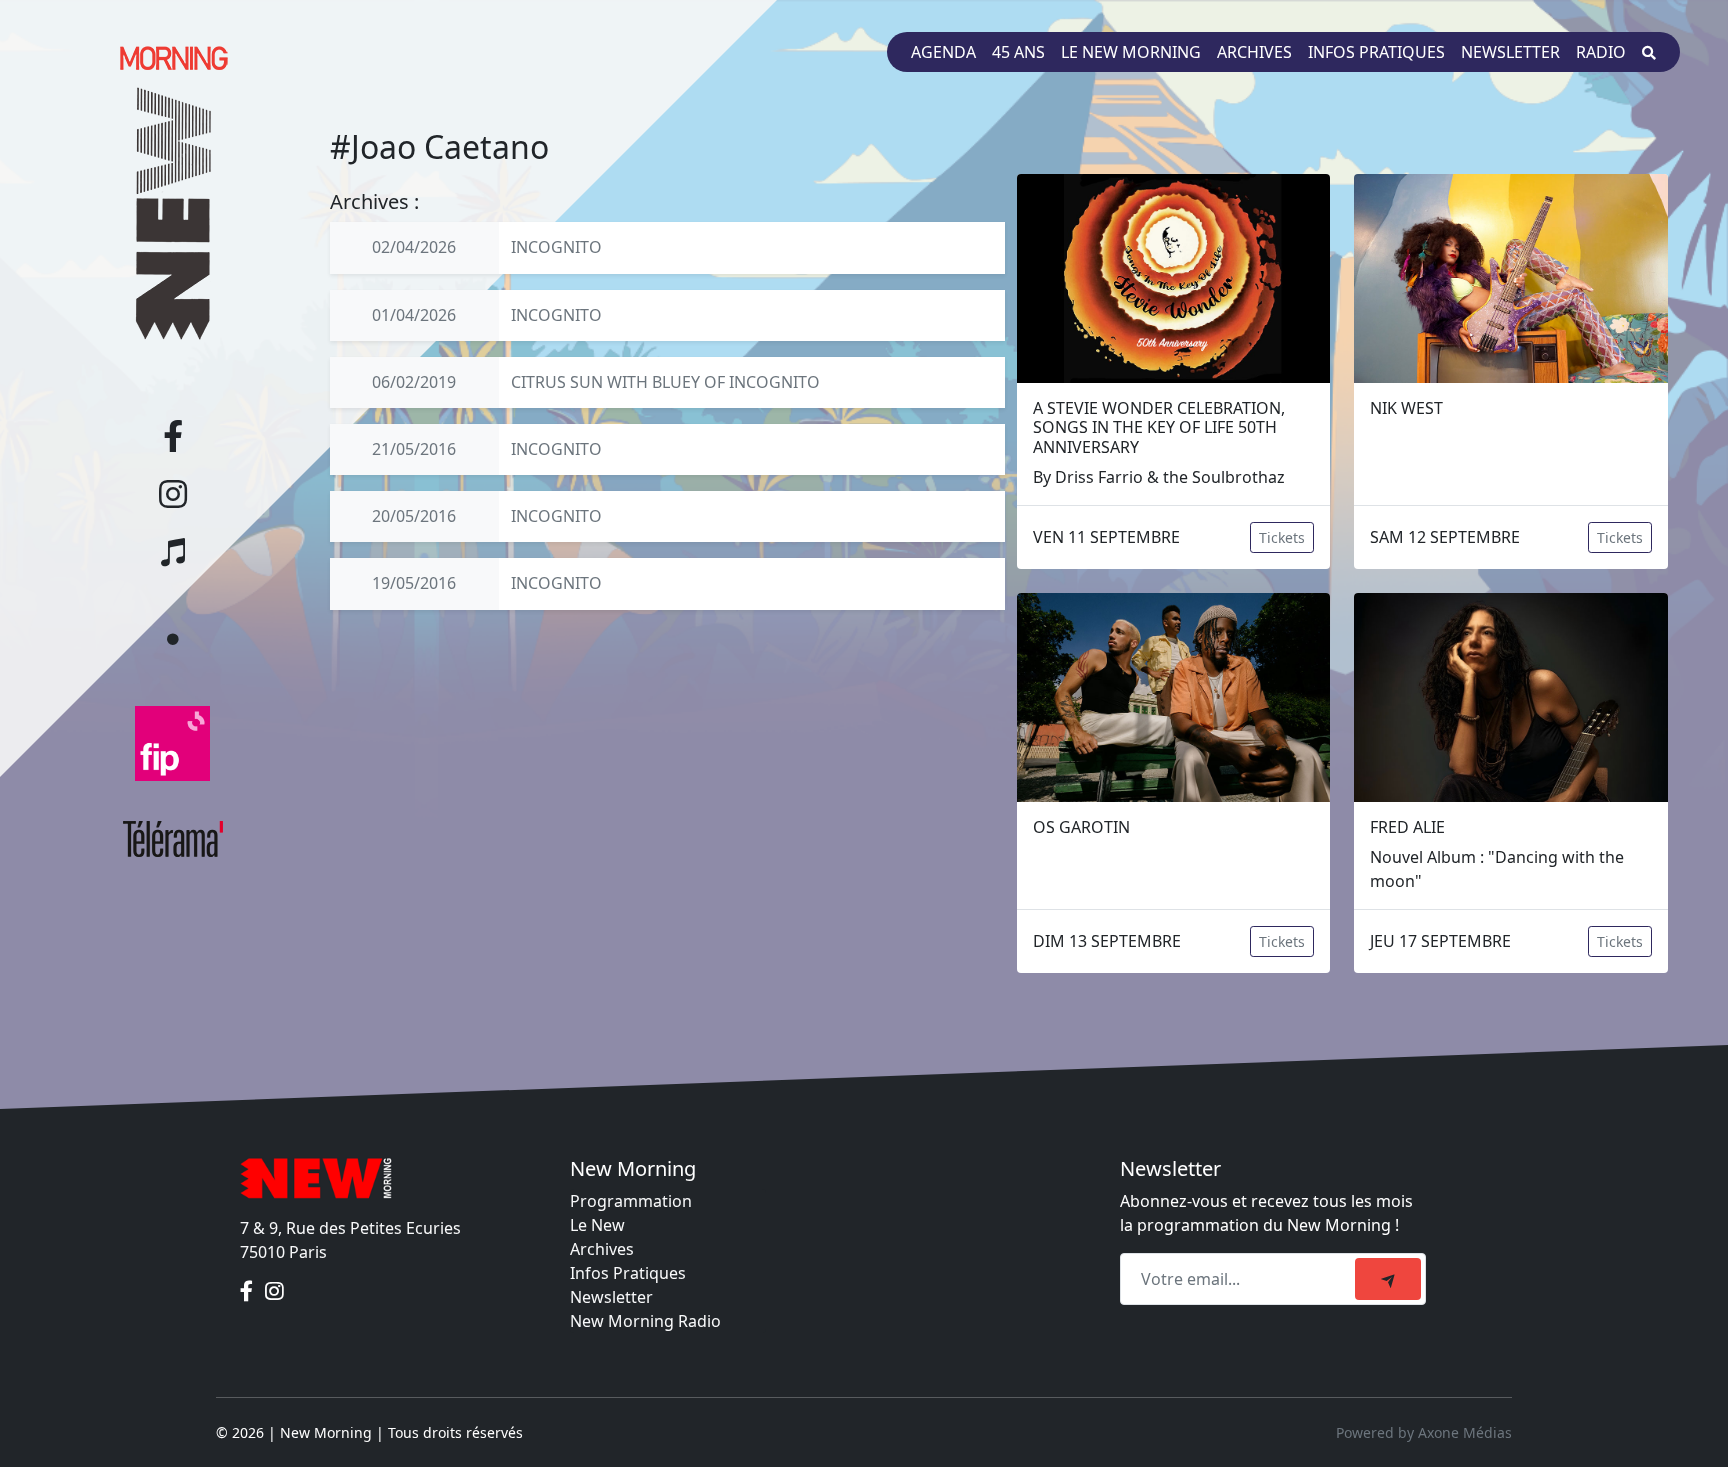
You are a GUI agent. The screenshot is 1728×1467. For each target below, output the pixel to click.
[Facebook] (248, 1292)
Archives (1254, 52)
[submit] (1388, 1279)
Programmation (631, 1201)
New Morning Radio (645, 1321)
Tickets (1282, 537)
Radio (1601, 52)
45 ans (1018, 52)
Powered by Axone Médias (1424, 1432)
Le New (597, 1225)
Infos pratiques (1376, 52)
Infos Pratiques (628, 1273)
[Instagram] (274, 1292)
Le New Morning (1131, 52)
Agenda (943, 52)
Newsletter (1510, 52)
